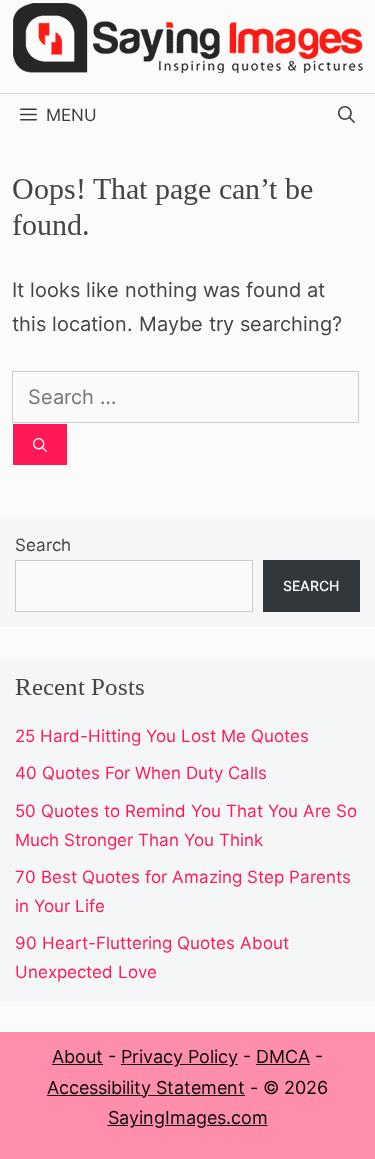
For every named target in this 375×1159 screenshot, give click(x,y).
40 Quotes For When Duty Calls (141, 773)
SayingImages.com (188, 1117)
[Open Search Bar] (346, 115)
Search (43, 545)
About (77, 1056)
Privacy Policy (179, 1056)
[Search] (40, 444)
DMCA (283, 1056)
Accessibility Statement (146, 1087)
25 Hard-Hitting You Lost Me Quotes (162, 736)
